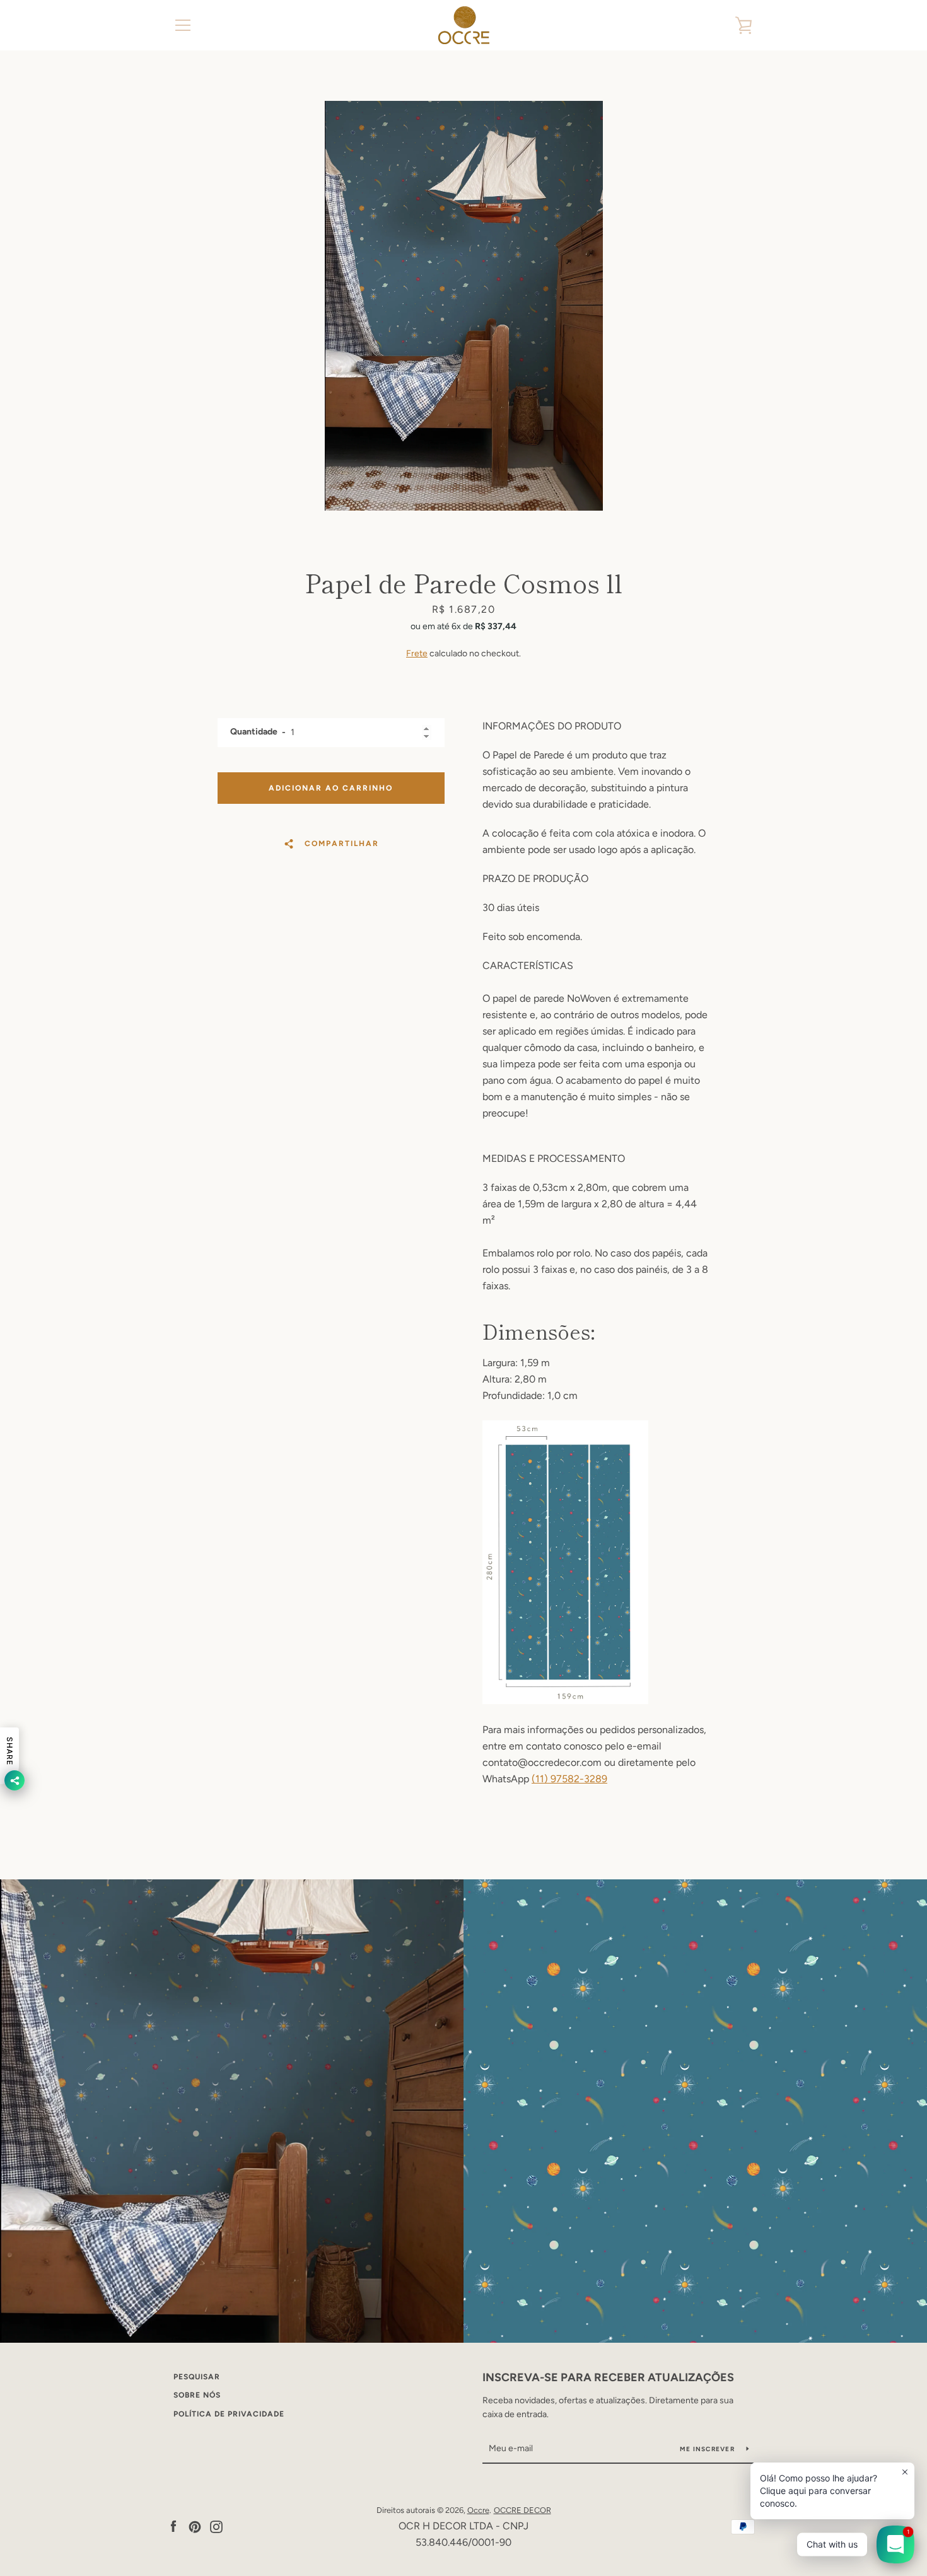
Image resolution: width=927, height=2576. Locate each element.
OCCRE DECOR (522, 2510)
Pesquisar (197, 2377)
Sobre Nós (197, 2395)
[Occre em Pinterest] (195, 2526)
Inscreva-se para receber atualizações (608, 2377)
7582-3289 (582, 1779)
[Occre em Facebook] (173, 2526)
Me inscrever (708, 2449)
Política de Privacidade (229, 2414)
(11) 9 (544, 1779)
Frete (417, 653)
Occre (478, 2510)
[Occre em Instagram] (216, 2526)
